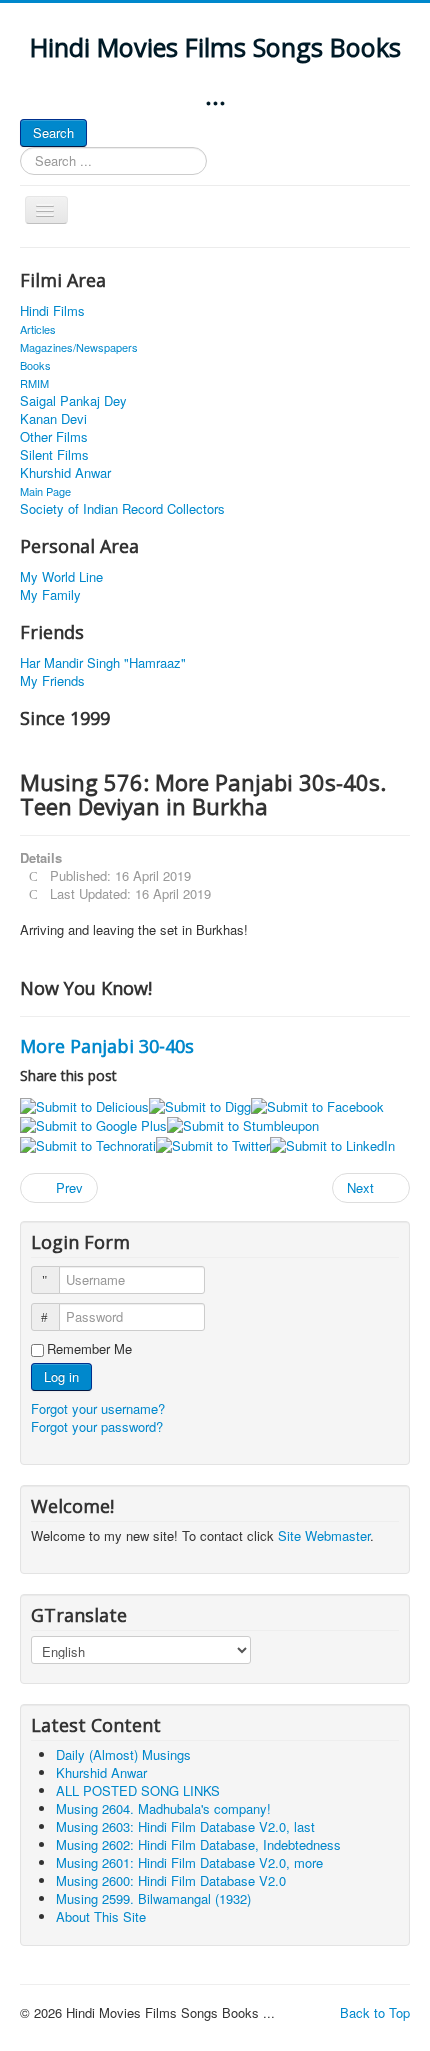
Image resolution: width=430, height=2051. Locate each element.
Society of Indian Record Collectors (122, 509)
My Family (50, 595)
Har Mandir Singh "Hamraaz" (103, 663)
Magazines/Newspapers (79, 347)
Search (53, 132)
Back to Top (375, 2012)
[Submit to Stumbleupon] (243, 1124)
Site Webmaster (324, 1535)
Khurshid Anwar (65, 473)
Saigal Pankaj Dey (73, 401)
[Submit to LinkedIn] (332, 1143)
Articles (38, 329)
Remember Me (89, 1349)
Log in (61, 1376)
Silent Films (54, 455)
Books (35, 365)
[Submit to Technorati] (88, 1143)
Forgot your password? (97, 1426)
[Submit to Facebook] (317, 1104)
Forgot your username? (98, 1408)
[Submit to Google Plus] (93, 1124)
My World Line (61, 577)
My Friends (52, 681)
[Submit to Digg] (200, 1104)
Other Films (54, 437)
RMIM (34, 383)
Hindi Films (52, 311)
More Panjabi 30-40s (107, 1046)
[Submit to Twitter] (213, 1143)
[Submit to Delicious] (84, 1104)
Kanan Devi (53, 419)
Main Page (45, 491)
